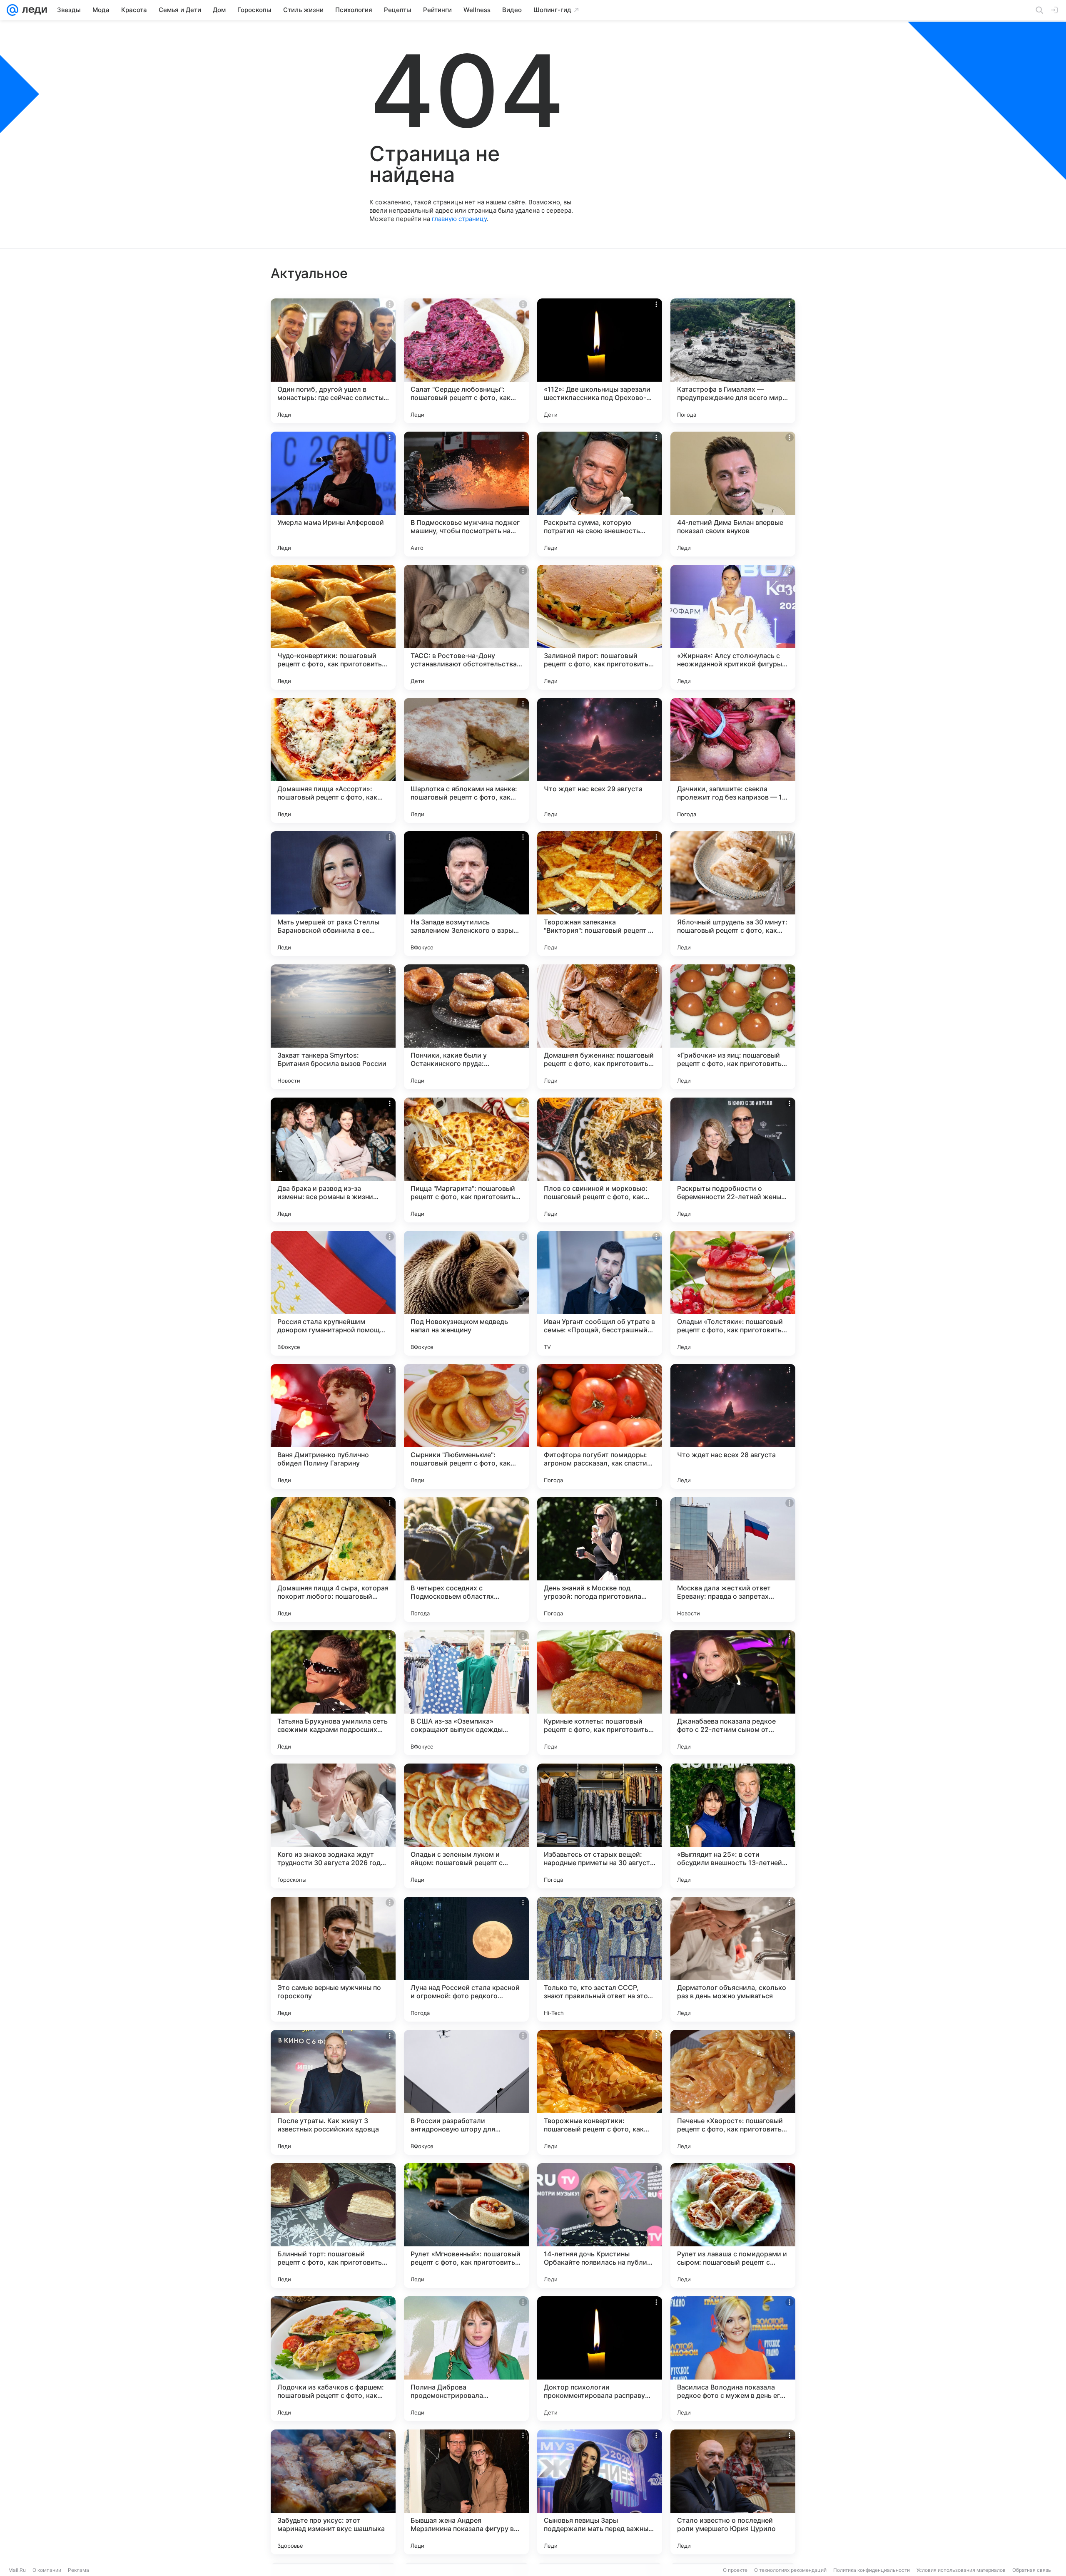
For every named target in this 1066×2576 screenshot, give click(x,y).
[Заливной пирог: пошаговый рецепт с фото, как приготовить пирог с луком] (600, 627)
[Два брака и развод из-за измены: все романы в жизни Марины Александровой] (333, 1160)
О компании (47, 2570)
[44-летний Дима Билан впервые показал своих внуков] (733, 494)
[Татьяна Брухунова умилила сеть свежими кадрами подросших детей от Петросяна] (333, 1693)
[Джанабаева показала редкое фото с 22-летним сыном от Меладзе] (733, 1693)
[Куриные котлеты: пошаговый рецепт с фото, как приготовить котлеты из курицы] (600, 1693)
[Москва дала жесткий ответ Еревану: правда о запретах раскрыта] (733, 1560)
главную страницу (459, 219)
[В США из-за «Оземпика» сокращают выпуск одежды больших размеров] (466, 1693)
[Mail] (12, 10)
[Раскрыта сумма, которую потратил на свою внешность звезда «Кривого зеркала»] (600, 494)
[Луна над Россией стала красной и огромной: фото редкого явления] (466, 1959)
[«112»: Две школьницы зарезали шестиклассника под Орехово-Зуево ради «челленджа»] (600, 361)
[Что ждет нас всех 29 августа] (600, 760)
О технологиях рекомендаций (790, 2570)
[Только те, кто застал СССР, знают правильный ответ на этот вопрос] (600, 1959)
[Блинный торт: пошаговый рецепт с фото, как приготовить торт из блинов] (333, 2226)
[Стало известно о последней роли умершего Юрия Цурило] (733, 2492)
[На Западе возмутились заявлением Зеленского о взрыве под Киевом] (466, 894)
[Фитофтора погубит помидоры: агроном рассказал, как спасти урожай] (600, 1426)
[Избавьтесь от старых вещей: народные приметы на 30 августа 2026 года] (600, 1826)
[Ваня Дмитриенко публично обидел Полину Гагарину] (333, 1426)
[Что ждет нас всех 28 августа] (733, 1426)
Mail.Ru (17, 2570)
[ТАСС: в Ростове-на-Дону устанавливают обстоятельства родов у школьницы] (466, 627)
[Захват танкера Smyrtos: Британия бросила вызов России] (333, 1027)
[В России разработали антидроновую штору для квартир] (466, 2092)
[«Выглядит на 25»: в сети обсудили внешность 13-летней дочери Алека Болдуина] (733, 1826)
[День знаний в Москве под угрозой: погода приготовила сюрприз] (600, 1560)
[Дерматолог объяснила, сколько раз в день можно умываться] (733, 1959)
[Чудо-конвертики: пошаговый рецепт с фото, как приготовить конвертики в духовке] (333, 627)
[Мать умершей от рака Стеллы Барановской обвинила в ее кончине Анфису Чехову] (333, 894)
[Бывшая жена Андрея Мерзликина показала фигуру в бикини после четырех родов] (466, 2492)
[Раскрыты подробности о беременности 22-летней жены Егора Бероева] (733, 1160)
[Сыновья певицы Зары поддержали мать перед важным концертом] (600, 2492)
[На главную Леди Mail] (33, 10)
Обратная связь (1032, 2570)
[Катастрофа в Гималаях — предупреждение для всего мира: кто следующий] (733, 361)
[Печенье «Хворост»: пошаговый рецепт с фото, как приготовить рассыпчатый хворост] (733, 2092)
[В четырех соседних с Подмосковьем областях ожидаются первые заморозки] (466, 1560)
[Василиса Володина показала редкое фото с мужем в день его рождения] (733, 2359)
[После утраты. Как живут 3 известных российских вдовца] (333, 2092)
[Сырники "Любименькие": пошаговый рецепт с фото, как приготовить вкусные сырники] (466, 1426)
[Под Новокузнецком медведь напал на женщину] (466, 1293)
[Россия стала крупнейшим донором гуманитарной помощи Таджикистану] (333, 1293)
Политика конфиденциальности (872, 2570)
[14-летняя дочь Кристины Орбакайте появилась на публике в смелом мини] (600, 2226)
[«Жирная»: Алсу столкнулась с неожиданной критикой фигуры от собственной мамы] (733, 627)
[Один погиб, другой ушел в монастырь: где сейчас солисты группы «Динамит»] (333, 361)
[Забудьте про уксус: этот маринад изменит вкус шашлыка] (333, 2492)
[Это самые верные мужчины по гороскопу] (333, 1959)
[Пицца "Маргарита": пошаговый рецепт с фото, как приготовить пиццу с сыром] (466, 1160)
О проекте (735, 2570)
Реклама (78, 2570)
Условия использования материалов (961, 2570)
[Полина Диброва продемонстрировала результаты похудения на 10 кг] (466, 2359)
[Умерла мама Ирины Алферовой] (333, 494)
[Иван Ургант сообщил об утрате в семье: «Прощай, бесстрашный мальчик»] (600, 1293)
